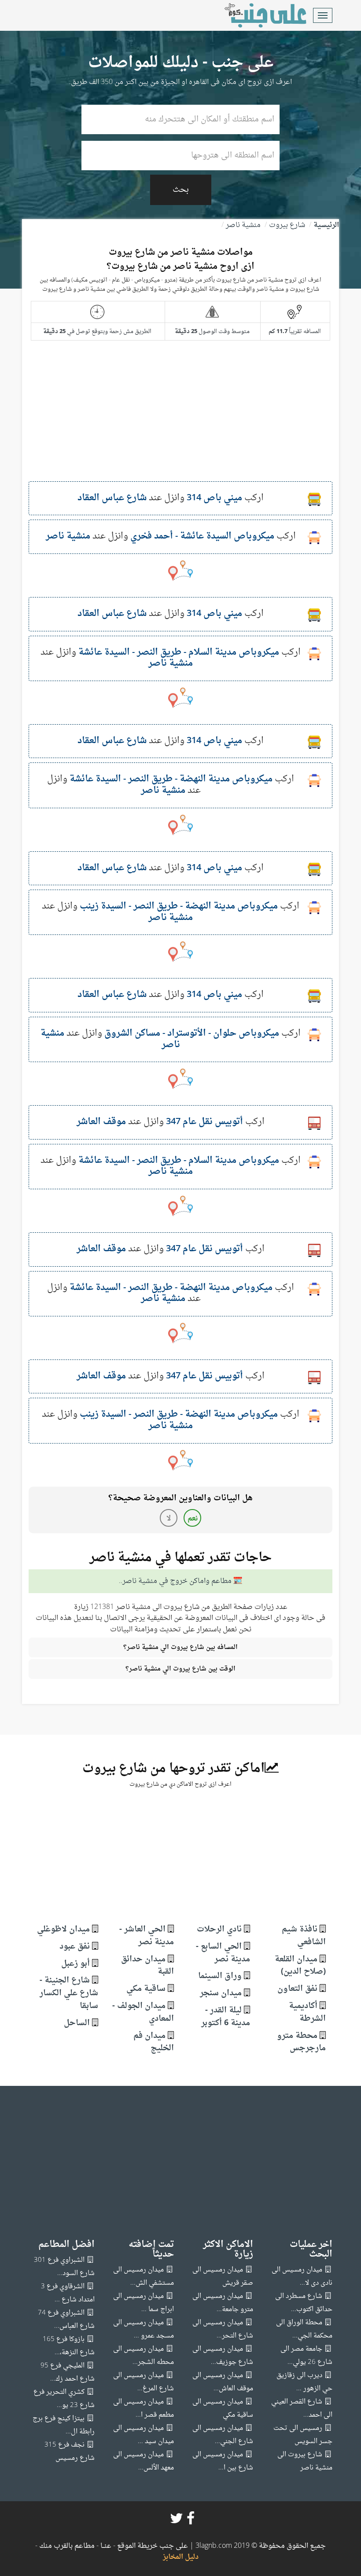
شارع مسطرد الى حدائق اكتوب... (304, 2303)
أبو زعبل (76, 1964)
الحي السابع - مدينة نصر (223, 1953)
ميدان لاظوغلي (63, 1929)
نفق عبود (75, 1947)
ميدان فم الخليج (154, 2042)
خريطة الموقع (136, 2546)
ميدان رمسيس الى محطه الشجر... (144, 2356)
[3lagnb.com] (256, 15)
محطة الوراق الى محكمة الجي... (304, 2329)
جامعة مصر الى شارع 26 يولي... (306, 2356)
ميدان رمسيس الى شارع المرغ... (144, 2382)
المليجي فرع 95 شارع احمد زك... (68, 2373)
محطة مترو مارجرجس (301, 2042)
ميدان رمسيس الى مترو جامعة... (223, 2303)
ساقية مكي (146, 1989)
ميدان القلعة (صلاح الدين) (300, 1966)
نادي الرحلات (219, 1929)
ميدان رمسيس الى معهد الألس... (144, 2461)
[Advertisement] (180, 420)
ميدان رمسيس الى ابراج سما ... (144, 2303)
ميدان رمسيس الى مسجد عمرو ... (144, 2329)
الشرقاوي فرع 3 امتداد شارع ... (68, 2293)
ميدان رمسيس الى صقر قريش (223, 2277)
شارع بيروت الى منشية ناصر (305, 2461)
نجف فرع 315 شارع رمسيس (70, 2452)
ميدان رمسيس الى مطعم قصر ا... (144, 2409)
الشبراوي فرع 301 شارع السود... (64, 2267)
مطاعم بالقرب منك (67, 2546)
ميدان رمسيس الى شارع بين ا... (223, 2461)
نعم (193, 1519)
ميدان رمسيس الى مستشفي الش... (144, 2277)
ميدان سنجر (221, 1993)
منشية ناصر (243, 225)
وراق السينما (220, 1976)
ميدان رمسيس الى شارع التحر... (223, 2329)
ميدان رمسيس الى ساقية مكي (223, 2409)
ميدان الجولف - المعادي (143, 2012)
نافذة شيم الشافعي (304, 1936)
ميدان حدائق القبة (147, 1966)
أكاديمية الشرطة (307, 2012)
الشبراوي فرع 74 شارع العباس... (66, 2320)
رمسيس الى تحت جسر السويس (303, 2435)
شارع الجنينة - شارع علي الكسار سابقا (69, 1993)
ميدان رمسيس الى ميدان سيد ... (144, 2435)
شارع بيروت (287, 225)
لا (169, 1519)
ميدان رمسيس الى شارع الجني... (223, 2435)
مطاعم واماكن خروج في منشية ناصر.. (175, 1581)
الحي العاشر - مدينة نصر (147, 1936)
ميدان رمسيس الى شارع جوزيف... (223, 2356)
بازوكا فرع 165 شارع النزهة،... (69, 2346)
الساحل (77, 2023)
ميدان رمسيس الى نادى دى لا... (302, 2277)
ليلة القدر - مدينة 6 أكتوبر (226, 2017)
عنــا (106, 2546)
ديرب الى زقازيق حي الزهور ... (304, 2382)
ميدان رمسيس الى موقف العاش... (223, 2382)
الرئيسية (326, 225)
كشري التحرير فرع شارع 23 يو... (64, 2399)
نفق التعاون (297, 1989)
